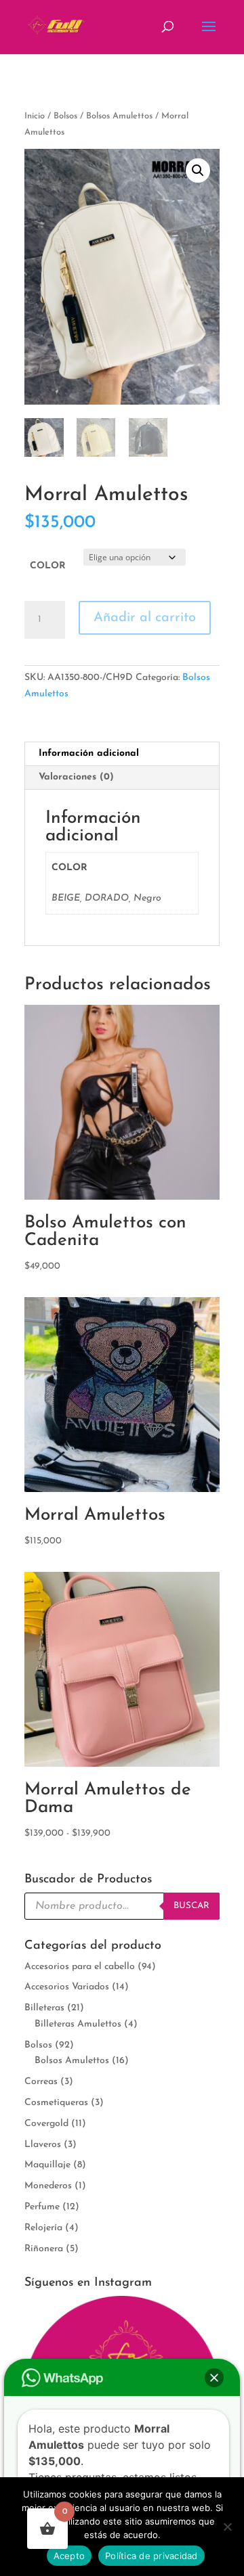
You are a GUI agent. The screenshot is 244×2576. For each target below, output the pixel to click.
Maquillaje (47, 2165)
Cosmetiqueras (56, 2103)
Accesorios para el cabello (80, 1967)
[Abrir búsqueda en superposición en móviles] (122, 1906)
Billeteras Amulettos (78, 2024)
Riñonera (44, 2249)
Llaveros (43, 2145)
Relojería (43, 2228)
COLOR (48, 566)
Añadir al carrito (145, 618)
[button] (198, 171)
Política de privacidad (151, 2556)
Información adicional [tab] (89, 753)
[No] (227, 2527)
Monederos (48, 2186)
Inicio (35, 116)
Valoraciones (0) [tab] (76, 777)
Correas (41, 2082)
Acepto (69, 2556)
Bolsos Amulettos (119, 116)
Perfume (42, 2207)
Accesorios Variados (67, 1987)
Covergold (46, 2124)
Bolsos (65, 116)
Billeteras (44, 2008)
